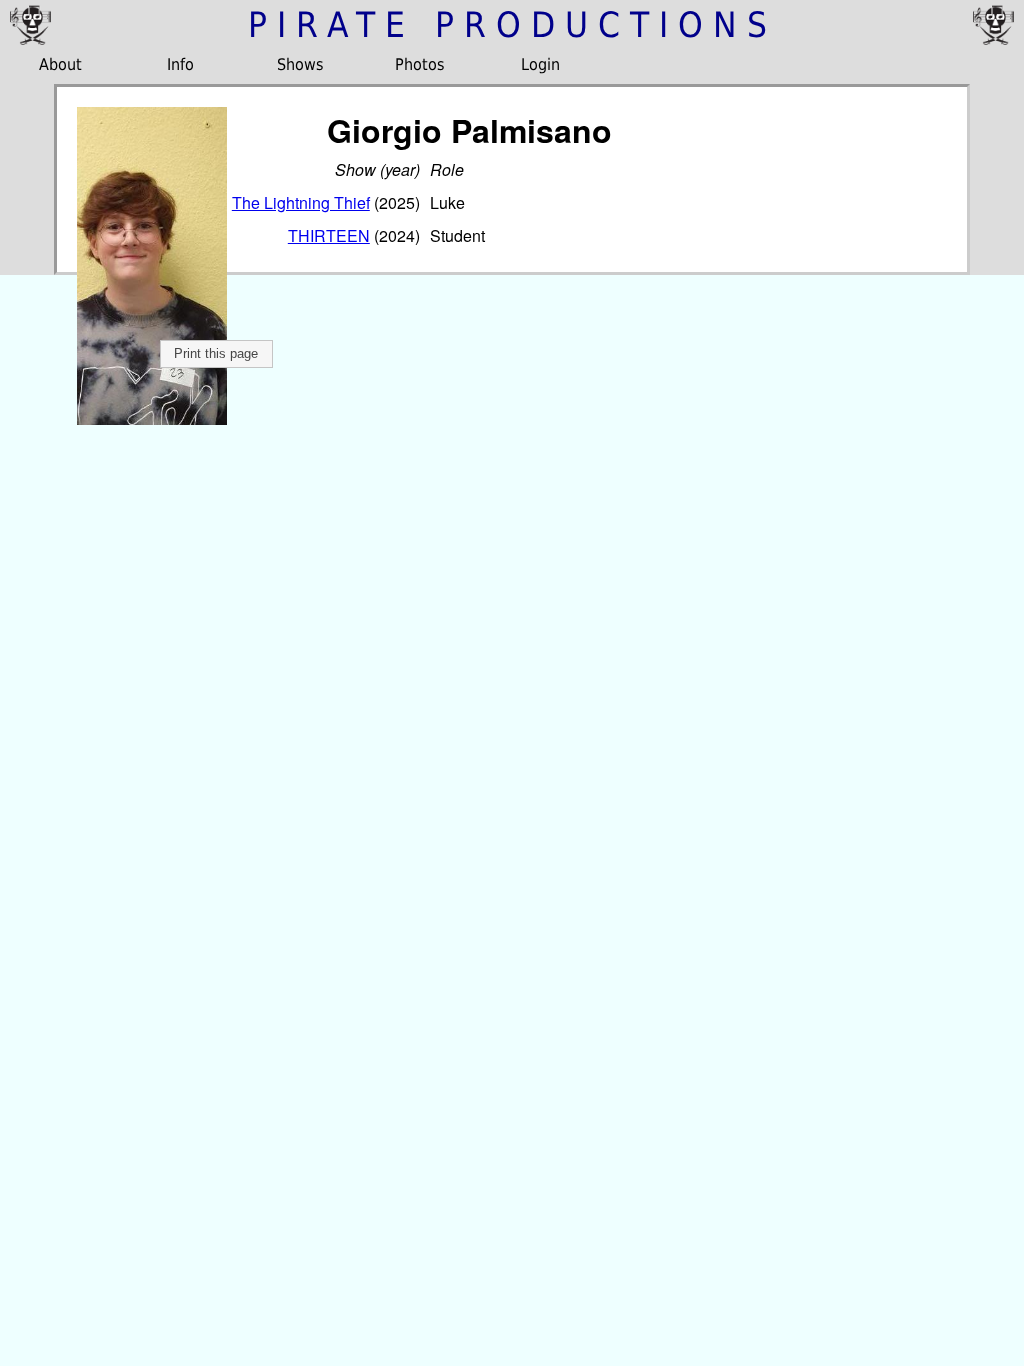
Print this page (216, 353)
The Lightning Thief (301, 202)
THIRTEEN (329, 235)
